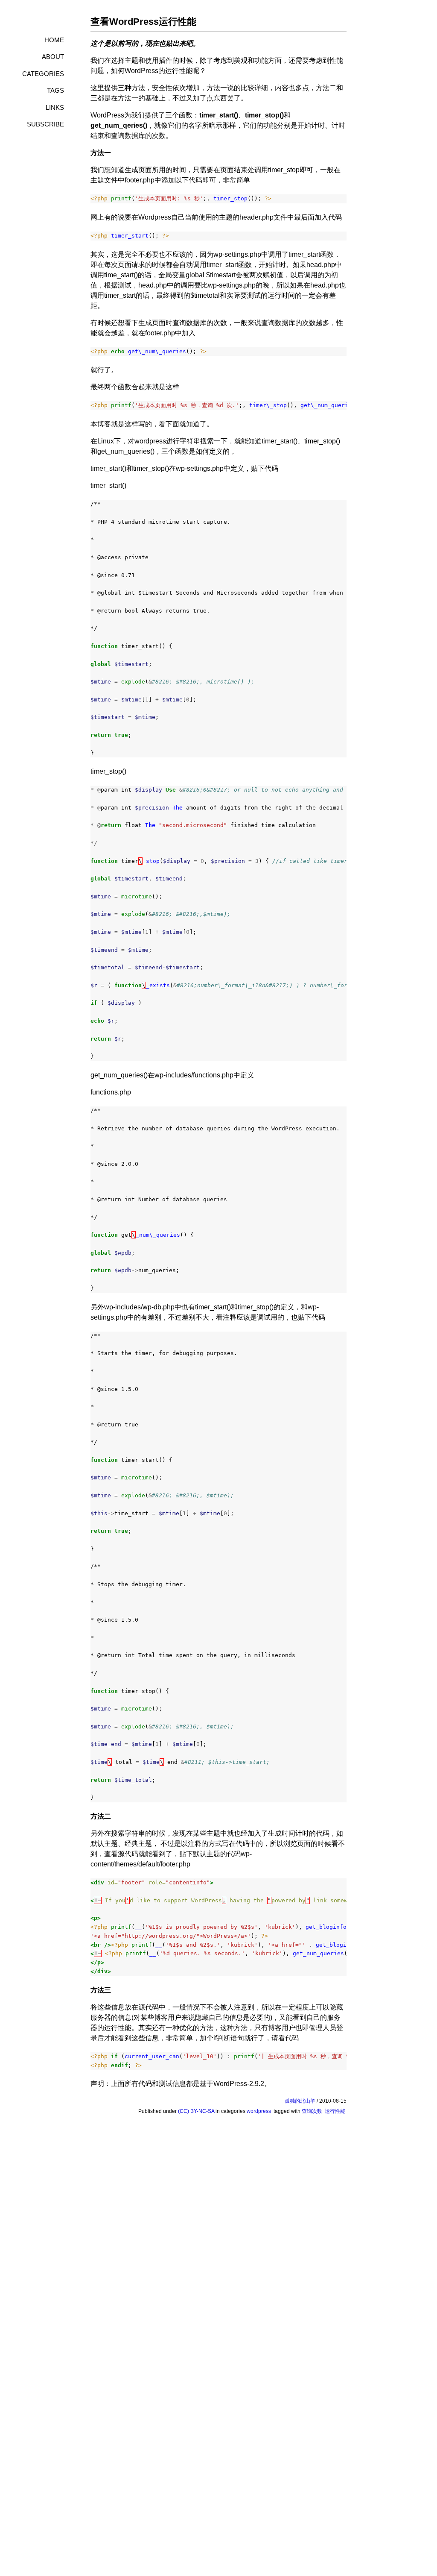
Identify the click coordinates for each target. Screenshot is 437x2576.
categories (43, 74)
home (54, 40)
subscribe (45, 124)
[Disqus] (218, 2235)
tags (55, 90)
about (53, 57)
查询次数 (312, 2111)
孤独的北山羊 (300, 2101)
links (55, 107)
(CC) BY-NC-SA (196, 2111)
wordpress (259, 2111)
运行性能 (335, 2111)
